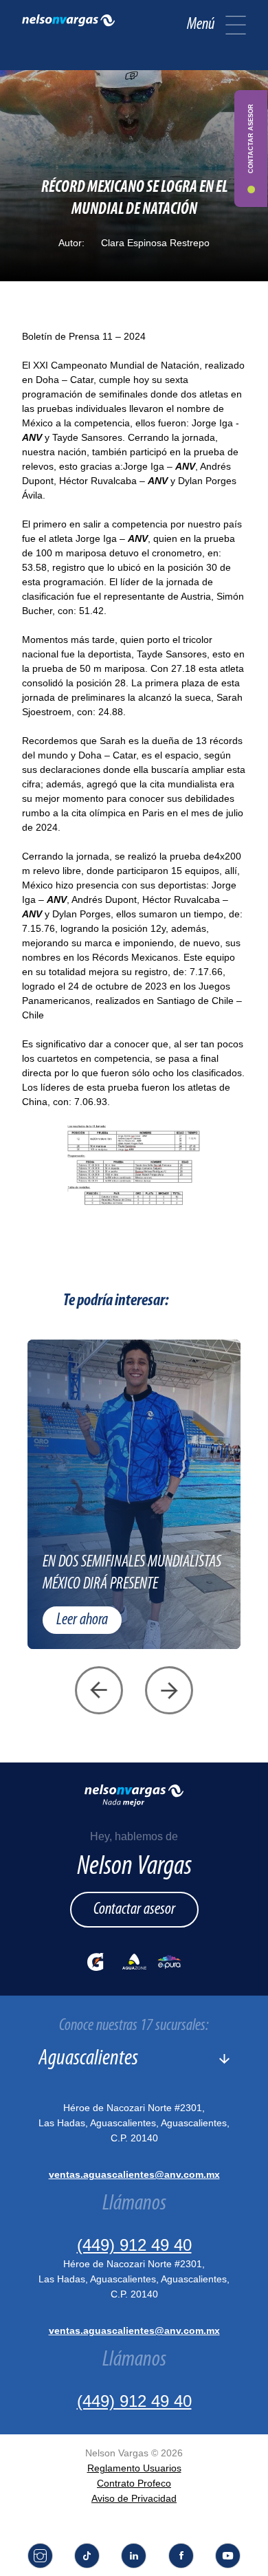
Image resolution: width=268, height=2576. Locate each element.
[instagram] (40, 2556)
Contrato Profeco (134, 2483)
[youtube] (228, 2556)
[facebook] (181, 2556)
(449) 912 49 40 (134, 2245)
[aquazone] (134, 1962)
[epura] (169, 1962)
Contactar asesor (134, 1910)
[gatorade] (96, 1962)
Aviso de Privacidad (134, 2498)
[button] (236, 25)
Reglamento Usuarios (134, 2468)
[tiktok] (87, 2556)
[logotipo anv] (68, 25)
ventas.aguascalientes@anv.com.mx (134, 2174)
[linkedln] (134, 2556)
